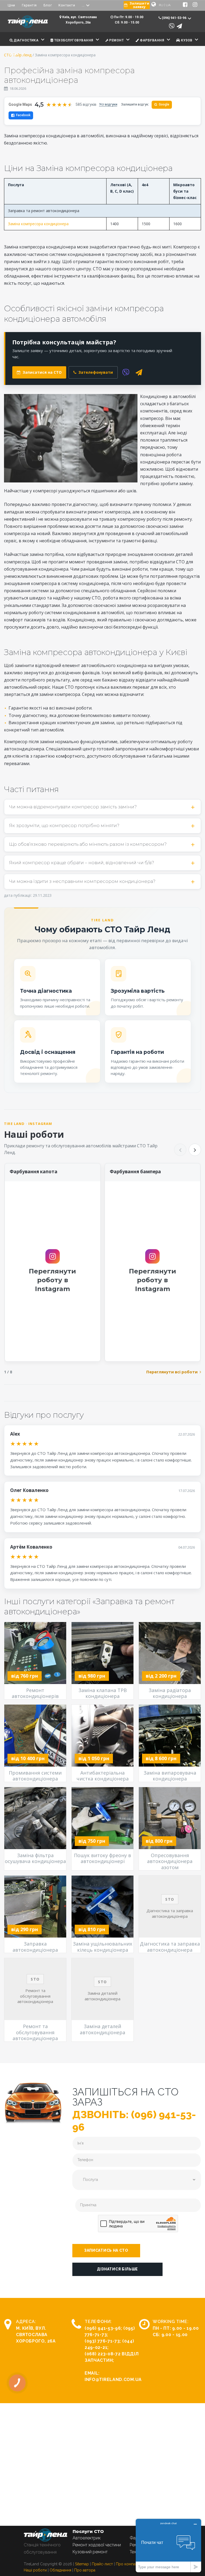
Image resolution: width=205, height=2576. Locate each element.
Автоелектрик (87, 2538)
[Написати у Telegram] (179, 26)
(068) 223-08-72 (103, 2354)
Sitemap (82, 2564)
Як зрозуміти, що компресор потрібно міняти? (64, 825)
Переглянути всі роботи (172, 1372)
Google (162, 104)
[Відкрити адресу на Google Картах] (60, 17)
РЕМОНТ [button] (116, 40)
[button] (106, 2251)
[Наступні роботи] (195, 1150)
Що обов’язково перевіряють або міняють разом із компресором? (88, 844)
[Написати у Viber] (172, 26)
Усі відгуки (108, 104)
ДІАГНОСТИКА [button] (26, 40)
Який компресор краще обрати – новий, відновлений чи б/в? (82, 863)
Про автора (85, 2570)
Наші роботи (35, 2570)
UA (168, 5)
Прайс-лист (102, 2564)
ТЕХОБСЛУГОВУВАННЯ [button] (73, 40)
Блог (48, 5)
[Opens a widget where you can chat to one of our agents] (168, 2545)
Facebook (23, 115)
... (83, 5)
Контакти (67, 5)
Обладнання (60, 2570)
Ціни (11, 5)
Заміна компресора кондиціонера (38, 224)
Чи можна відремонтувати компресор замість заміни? (73, 807)
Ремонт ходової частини (97, 2545)
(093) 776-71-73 (102, 2341)
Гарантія (29, 5)
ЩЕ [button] (16, 54)
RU (161, 5)
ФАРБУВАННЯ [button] (152, 40)
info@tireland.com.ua (113, 2380)
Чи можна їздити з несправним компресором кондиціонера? (82, 881)
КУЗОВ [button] (186, 40)
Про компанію (129, 2564)
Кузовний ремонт (90, 2552)
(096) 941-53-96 (103, 2328)
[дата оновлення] (6, 89)
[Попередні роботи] (180, 1150)
